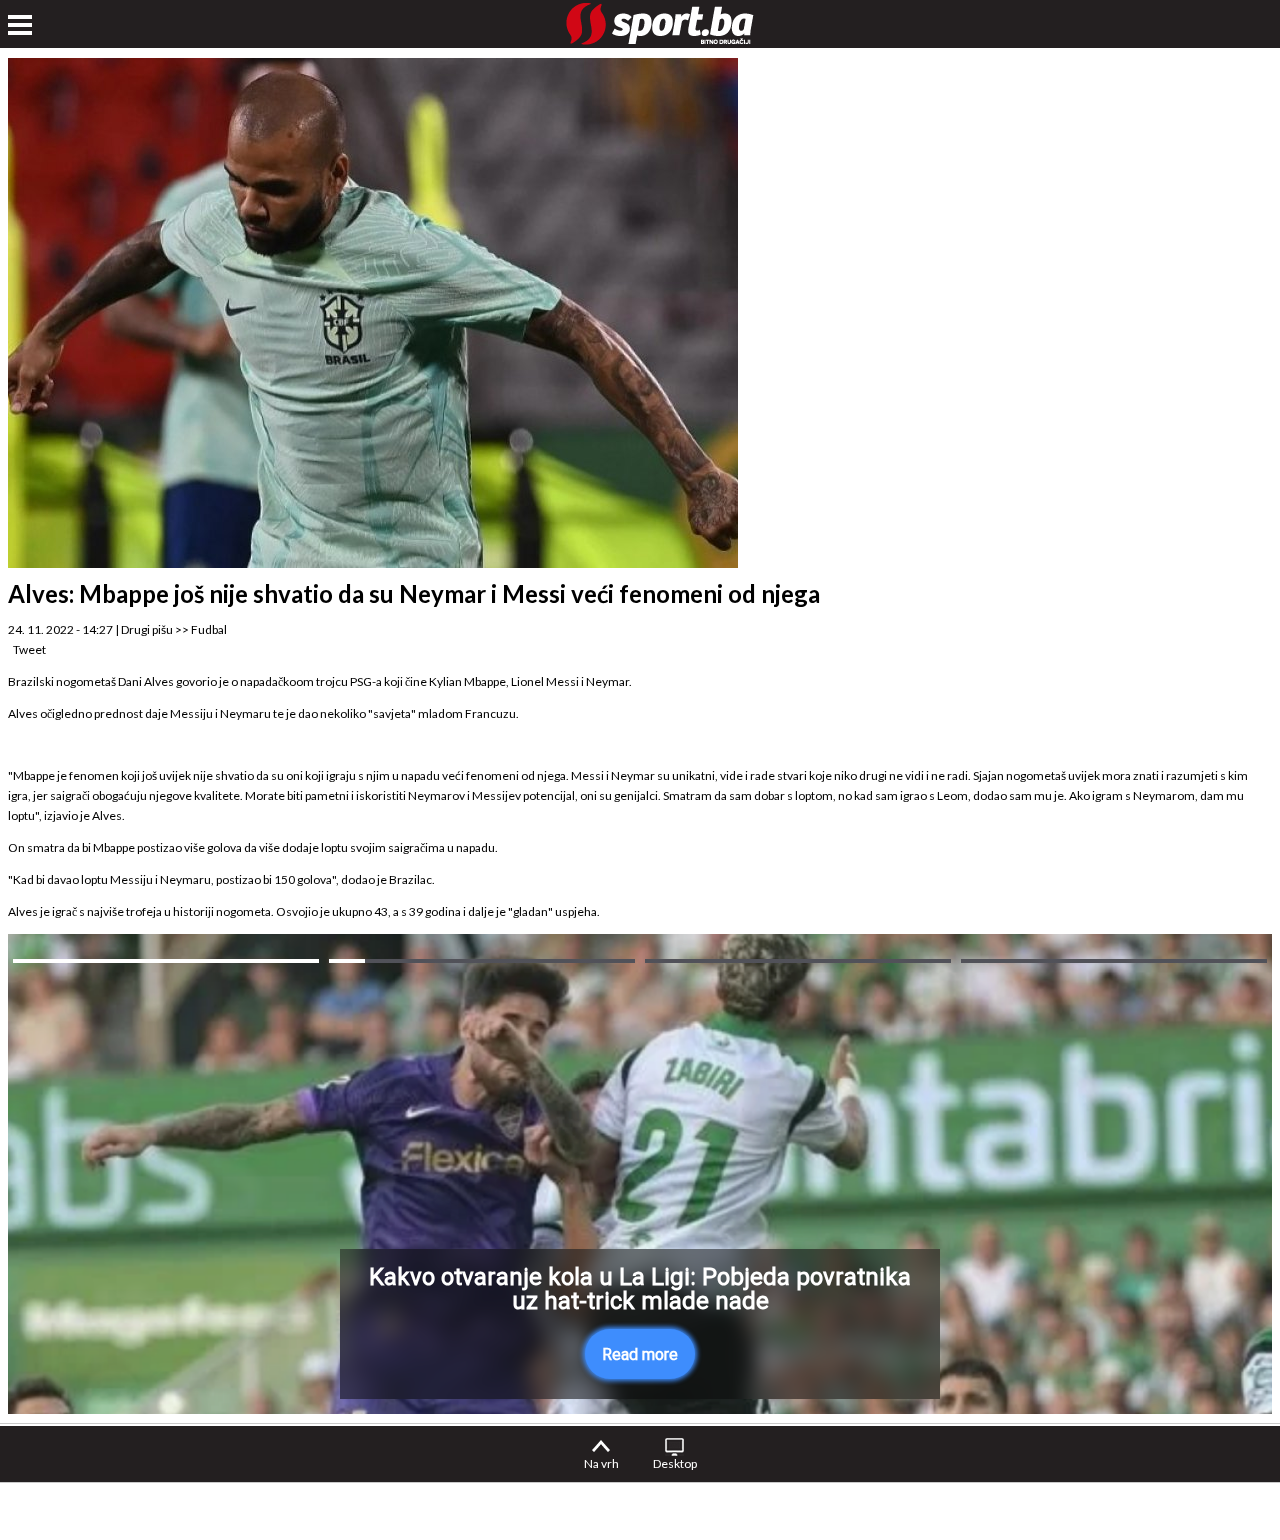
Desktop (675, 1463)
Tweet (29, 649)
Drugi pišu (147, 629)
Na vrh (601, 1463)
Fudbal (209, 629)
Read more (640, 1354)
